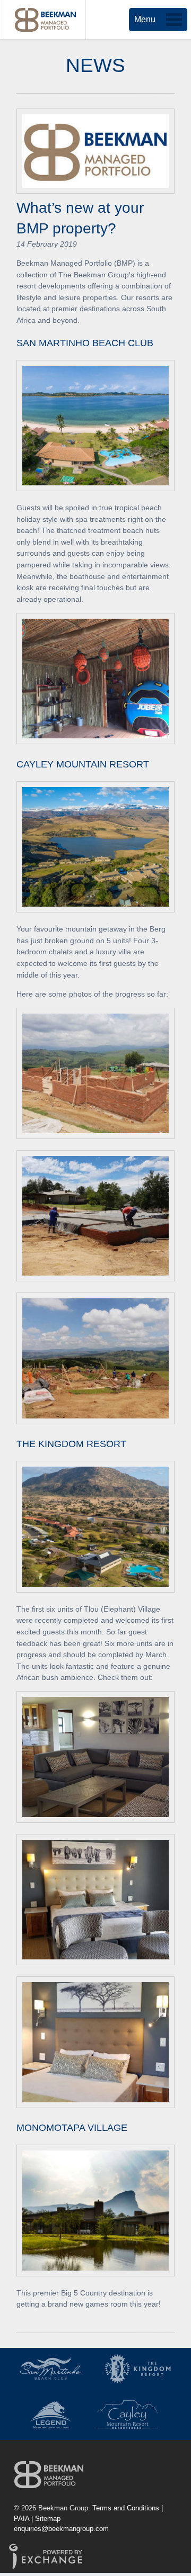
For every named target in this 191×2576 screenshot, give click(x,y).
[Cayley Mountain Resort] (128, 2415)
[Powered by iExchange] (46, 2566)
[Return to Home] (49, 2474)
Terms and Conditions (126, 2508)
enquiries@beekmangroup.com (61, 2529)
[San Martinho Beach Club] (51, 2369)
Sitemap (48, 2519)
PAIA (21, 2519)
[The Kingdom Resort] (138, 2369)
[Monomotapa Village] (51, 2415)
